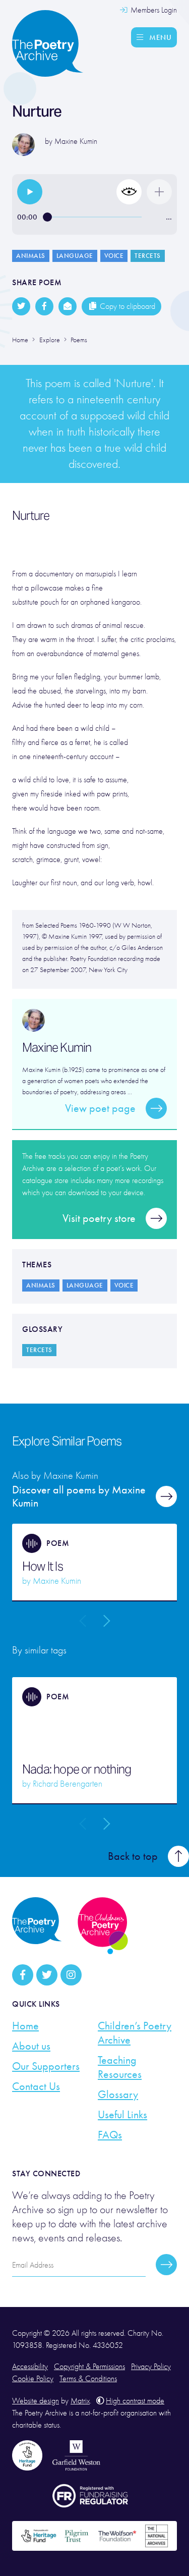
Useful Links (122, 2115)
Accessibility (30, 2367)
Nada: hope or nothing (77, 1769)
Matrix (80, 2401)
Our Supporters (46, 2066)
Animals (31, 256)
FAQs (110, 2135)
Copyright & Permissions (89, 2367)
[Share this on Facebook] (44, 306)
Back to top (133, 1856)
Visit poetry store (99, 1218)
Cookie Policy (33, 2379)
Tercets (148, 256)
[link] (30, 192)
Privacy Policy (151, 2367)
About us (31, 2046)
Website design (36, 2401)
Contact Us (36, 2086)
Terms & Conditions (88, 2379)
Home (25, 2026)
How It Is (43, 1567)
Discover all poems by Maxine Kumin (79, 1496)
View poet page (100, 1108)
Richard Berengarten (68, 1784)
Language (75, 256)
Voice (114, 256)
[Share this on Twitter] (21, 306)
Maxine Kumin (76, 141)
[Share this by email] (68, 306)
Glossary (118, 2095)
